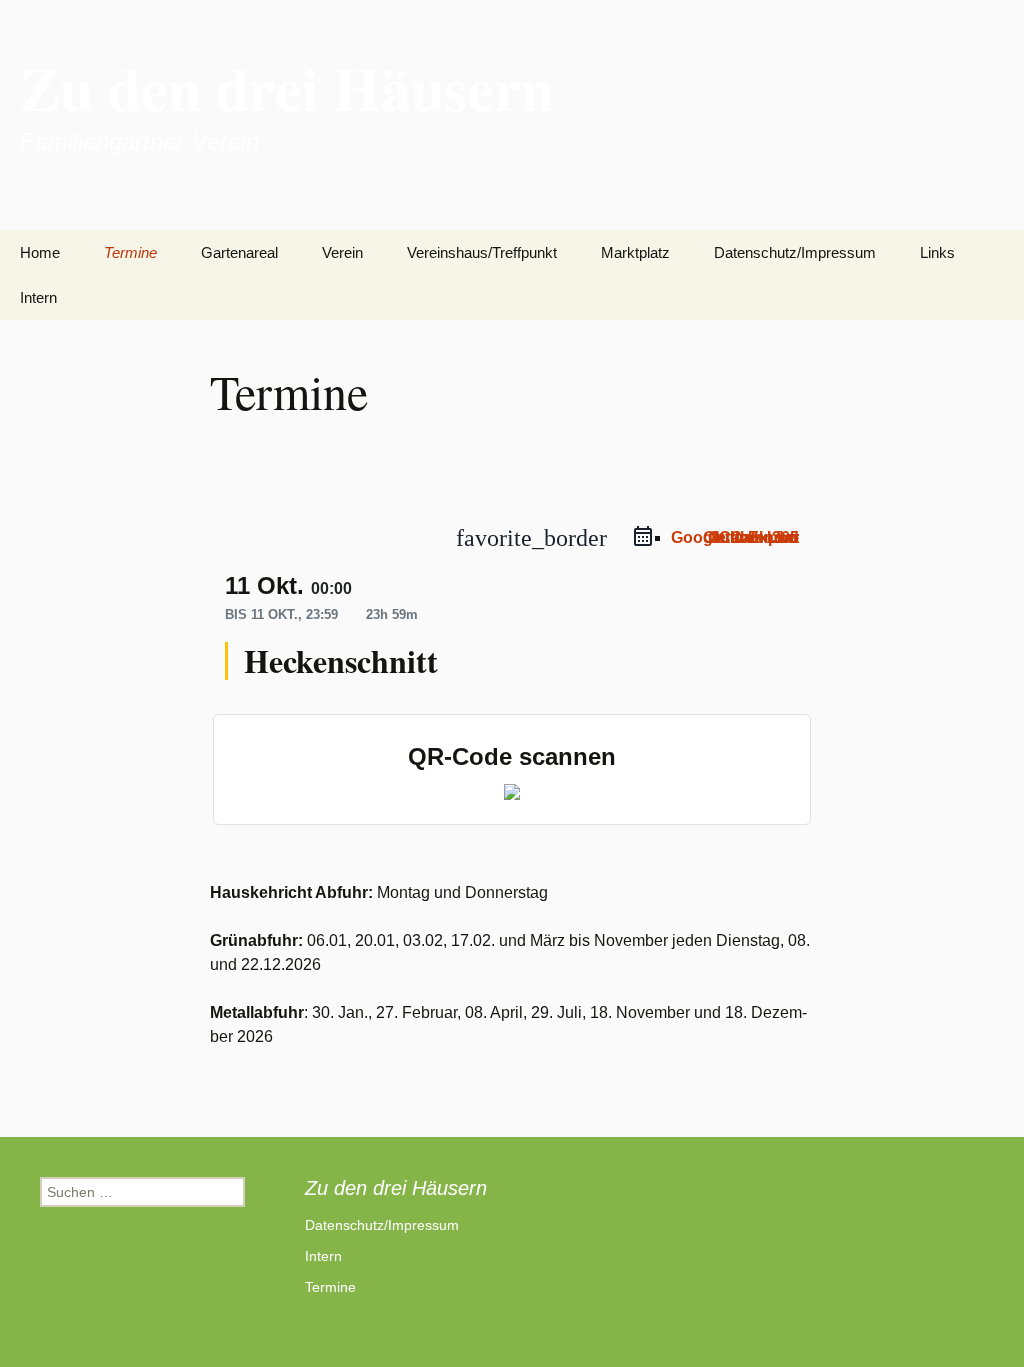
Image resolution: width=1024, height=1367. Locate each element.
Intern (38, 297)
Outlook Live (751, 537)
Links (937, 252)
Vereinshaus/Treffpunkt (482, 252)
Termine (130, 252)
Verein (342, 252)
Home (40, 252)
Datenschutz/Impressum (795, 252)
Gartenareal (239, 252)
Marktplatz (635, 252)
